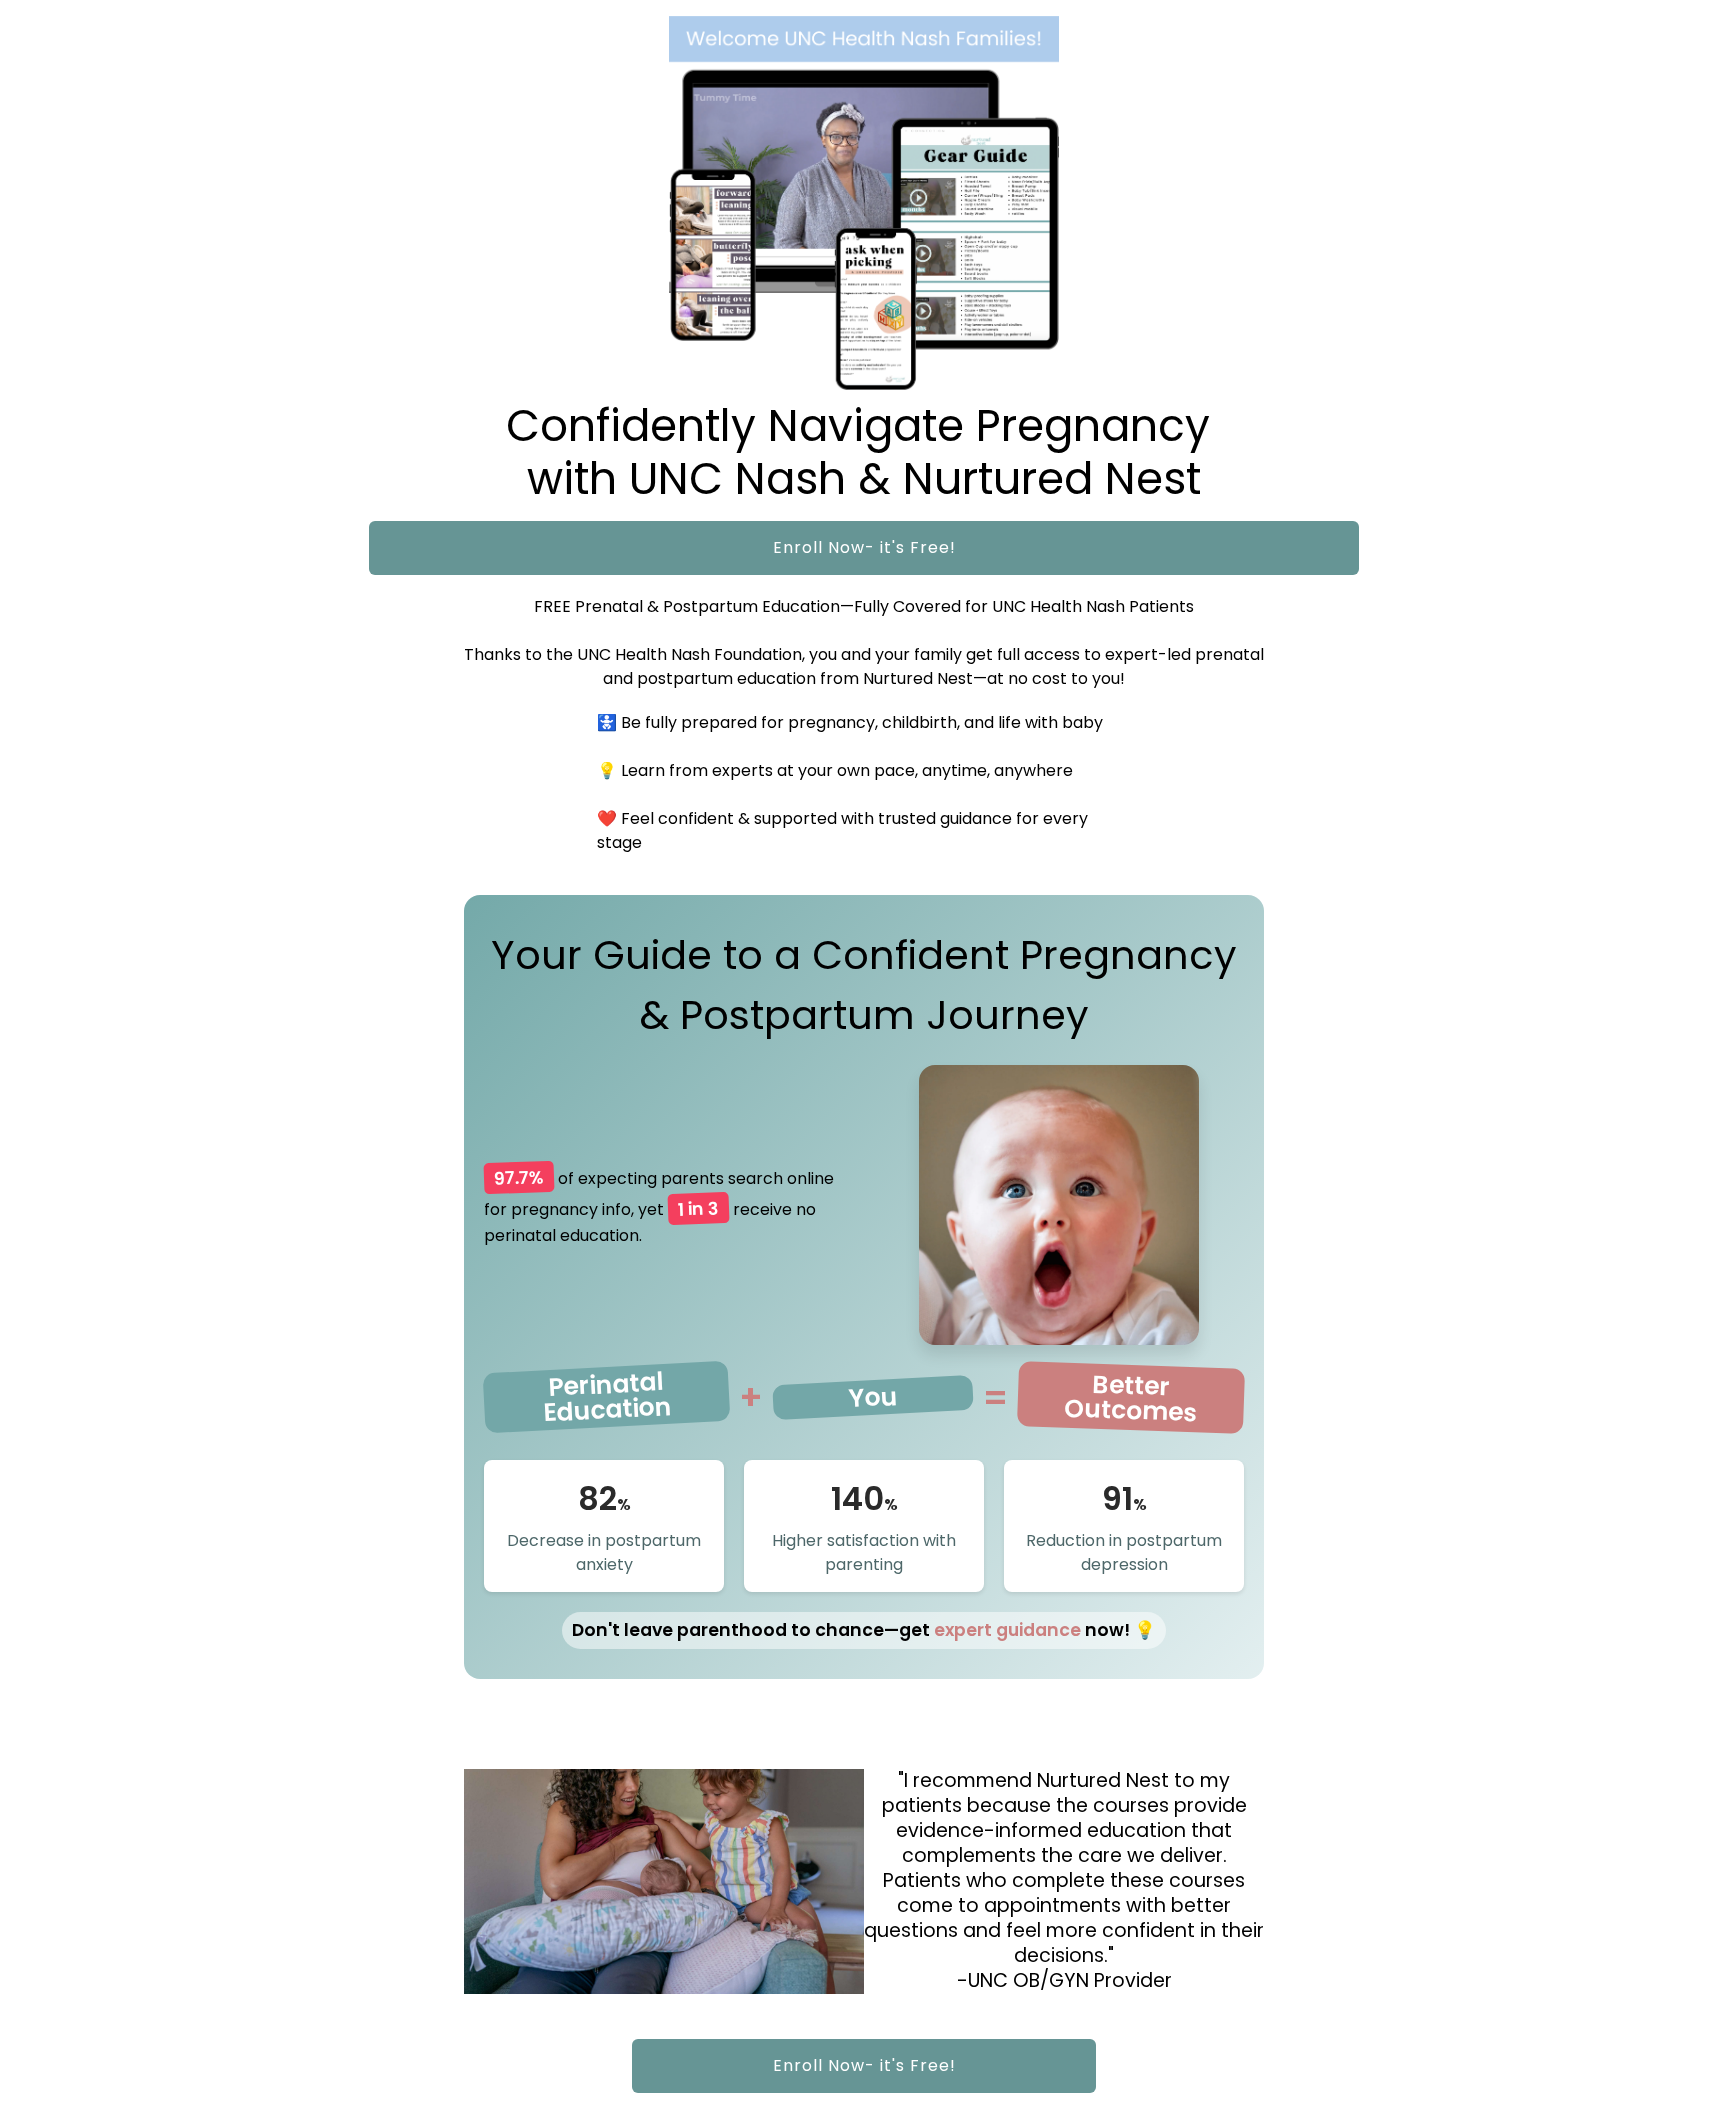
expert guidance (1007, 1630)
